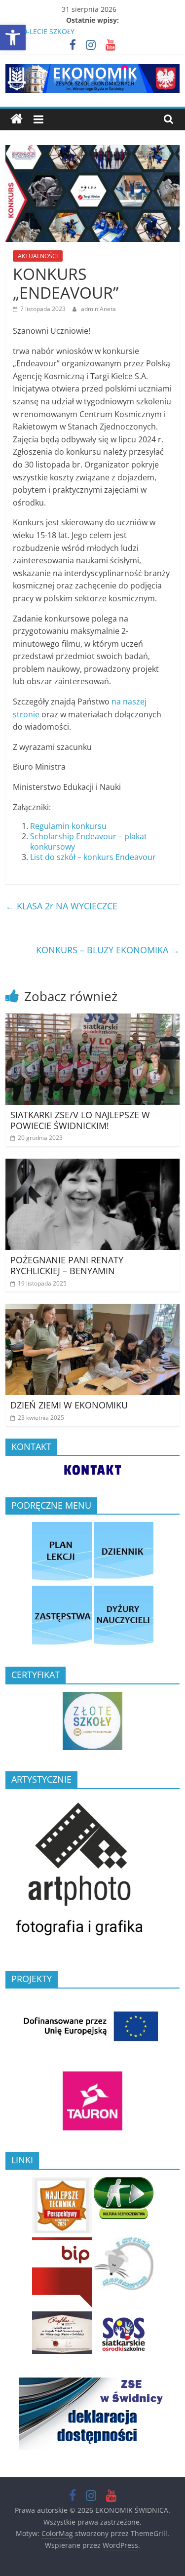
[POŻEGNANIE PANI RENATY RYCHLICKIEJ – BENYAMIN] (92, 1165)
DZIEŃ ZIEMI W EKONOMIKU (69, 1405)
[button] (13, 38)
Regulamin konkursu (68, 826)
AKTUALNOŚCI (38, 256)
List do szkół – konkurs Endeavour (93, 857)
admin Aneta (98, 309)
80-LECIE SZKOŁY (47, 31)
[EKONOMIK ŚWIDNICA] (17, 119)
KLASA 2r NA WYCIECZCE (61, 906)
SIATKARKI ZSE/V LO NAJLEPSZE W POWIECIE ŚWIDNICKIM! (80, 1120)
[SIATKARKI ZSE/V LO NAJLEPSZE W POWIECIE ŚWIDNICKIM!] (92, 1019)
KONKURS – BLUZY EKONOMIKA (108, 950)
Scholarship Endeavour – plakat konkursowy (89, 841)
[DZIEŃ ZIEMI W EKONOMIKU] (92, 1310)
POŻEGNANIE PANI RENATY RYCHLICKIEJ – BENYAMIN (67, 1265)
